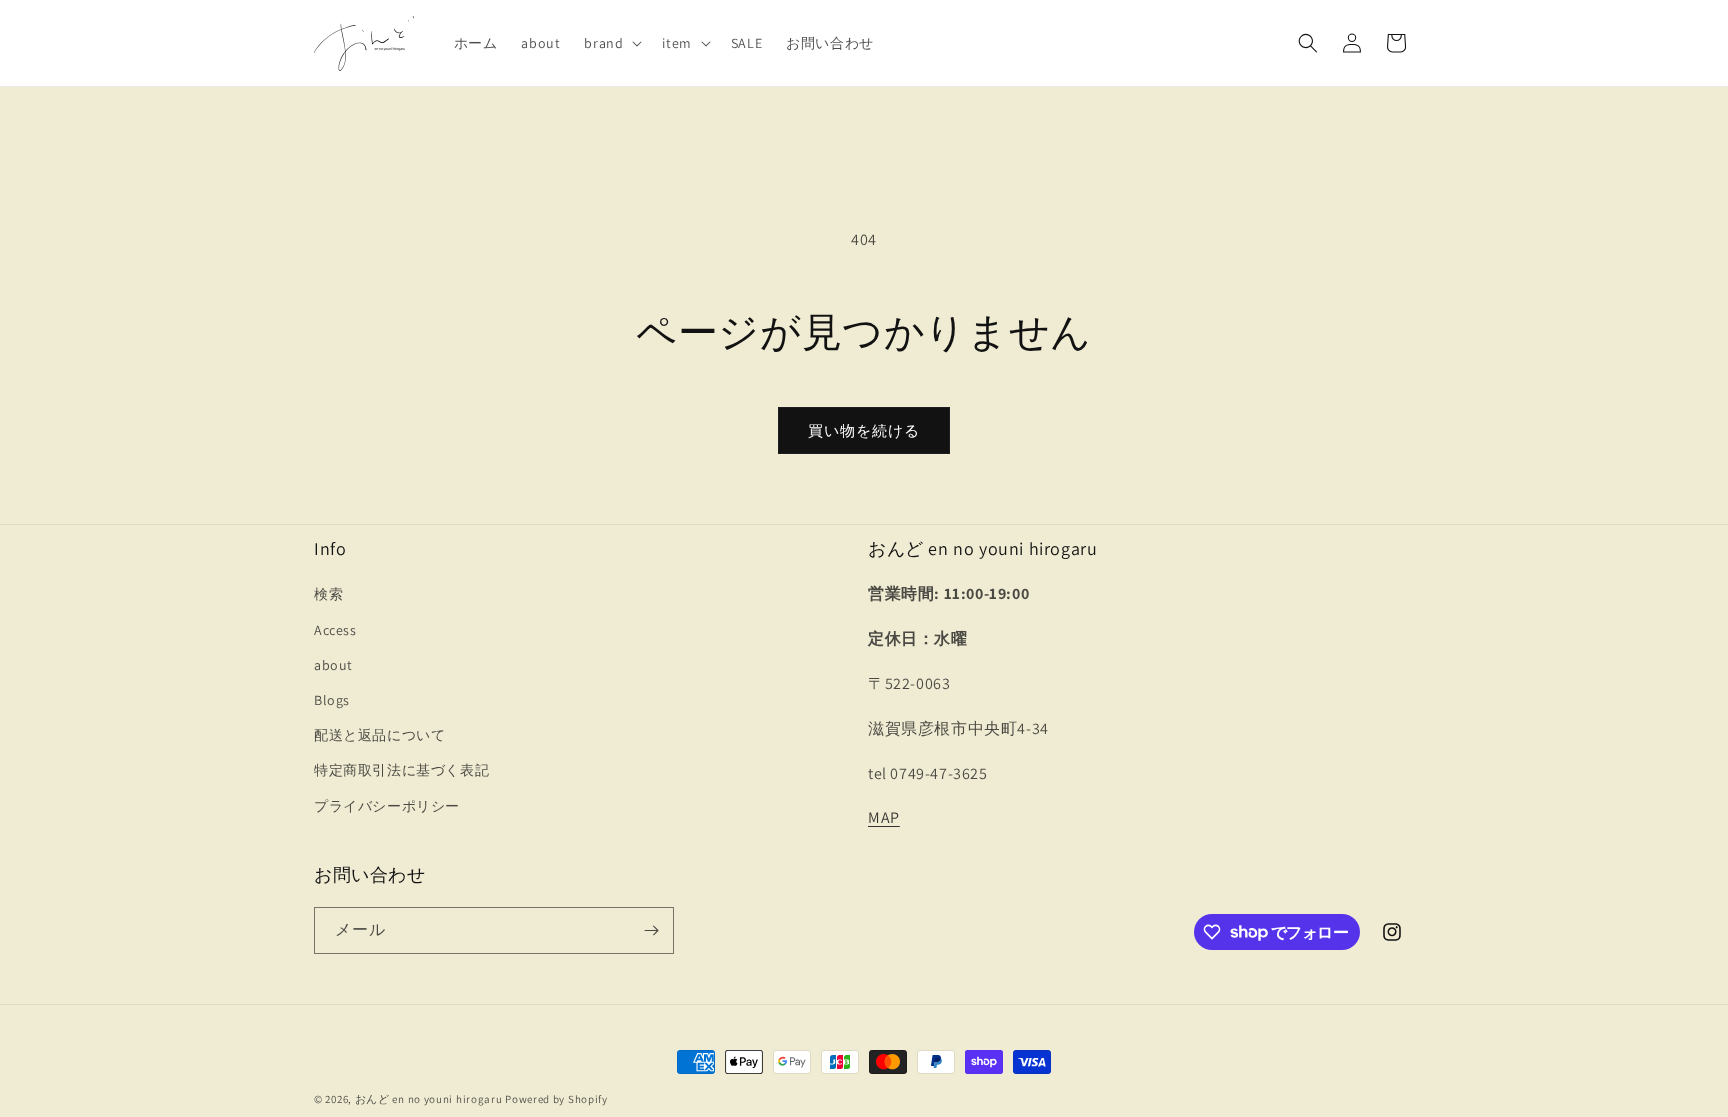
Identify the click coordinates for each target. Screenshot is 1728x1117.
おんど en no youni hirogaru (429, 1099)
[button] (611, 43)
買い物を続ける (864, 430)
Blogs (332, 700)
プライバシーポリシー (387, 806)
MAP (884, 817)
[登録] (651, 930)
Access (335, 630)
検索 (328, 594)
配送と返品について (379, 735)
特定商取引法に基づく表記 (401, 770)
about (333, 665)
